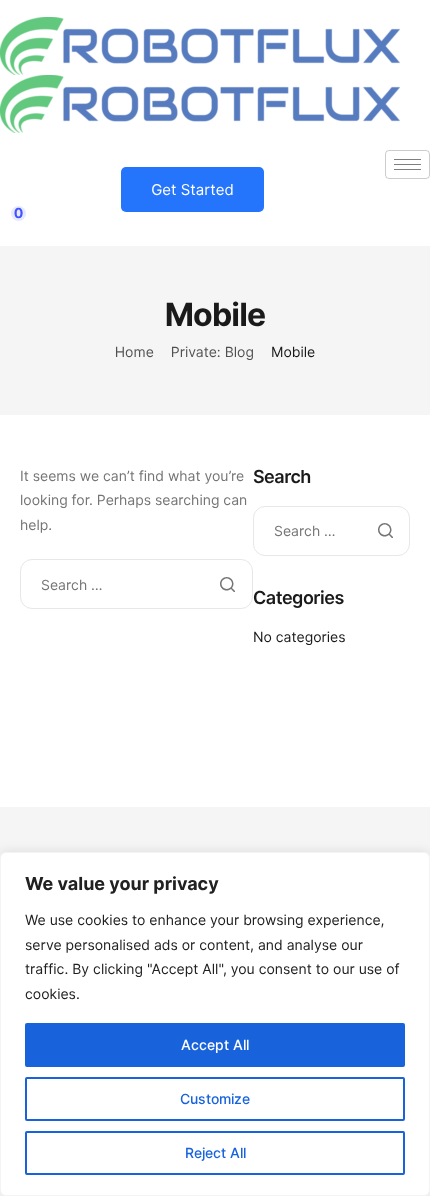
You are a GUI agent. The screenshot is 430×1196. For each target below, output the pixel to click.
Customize (215, 1098)
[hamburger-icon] (407, 164)
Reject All (215, 1152)
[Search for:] (136, 585)
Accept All (215, 1044)
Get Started (192, 189)
